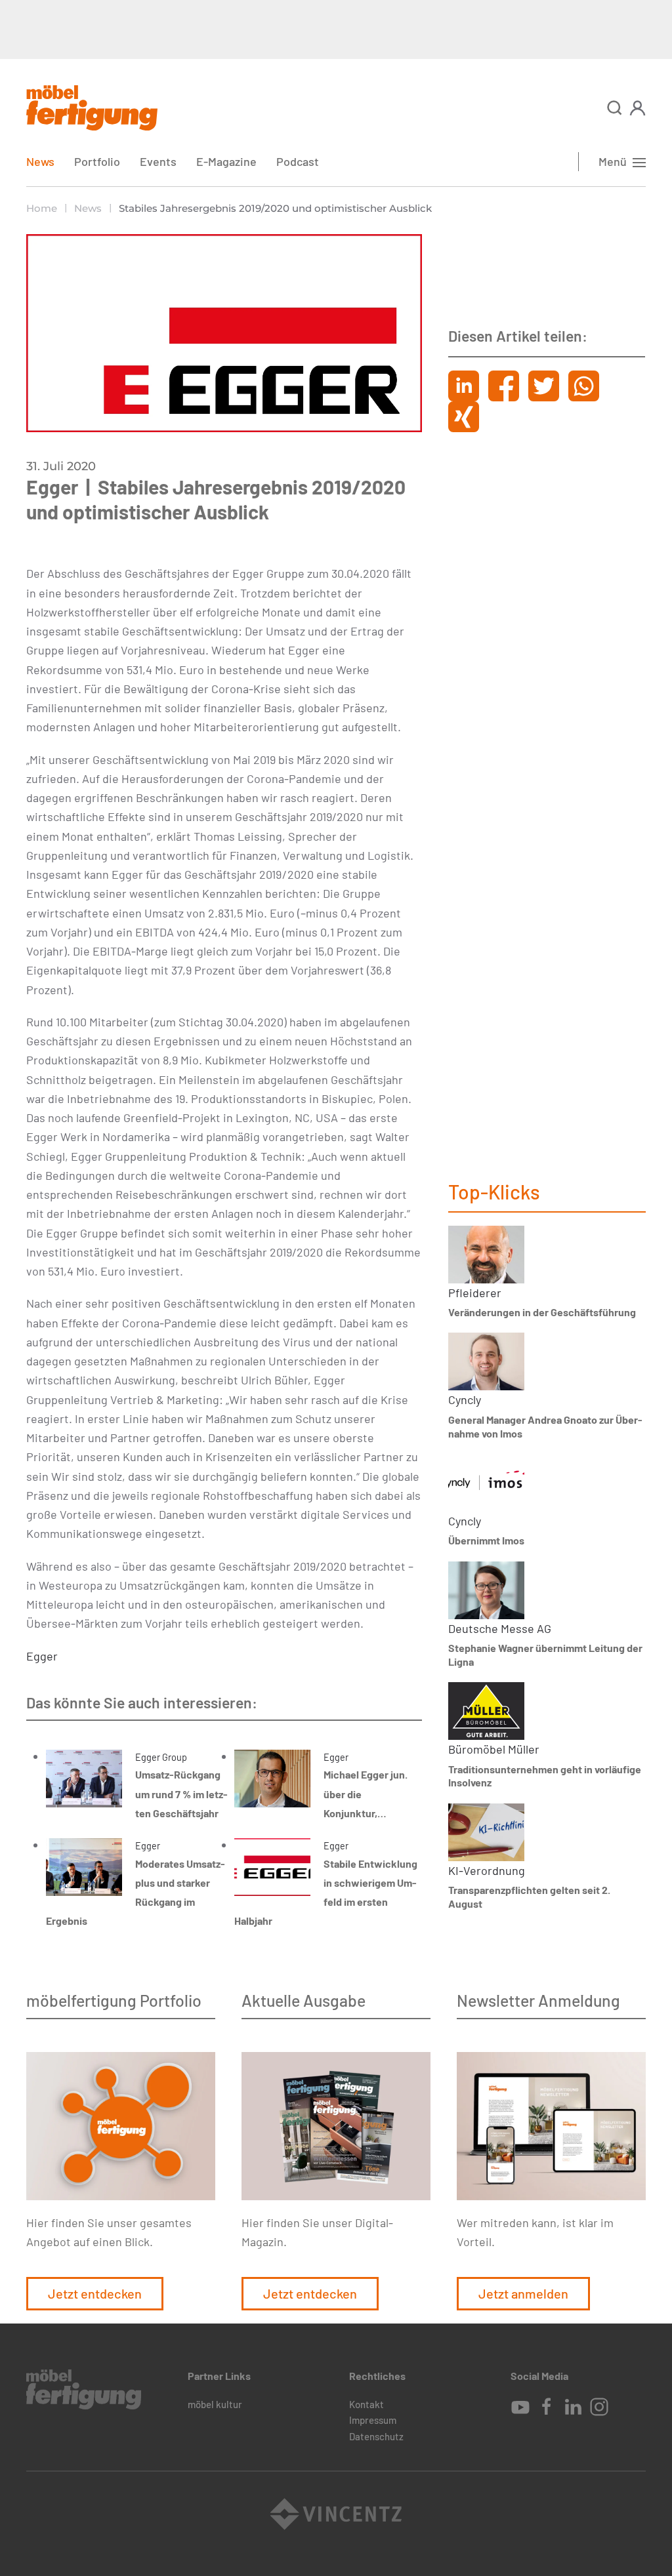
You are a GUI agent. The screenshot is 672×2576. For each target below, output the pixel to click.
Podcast (298, 161)
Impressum (373, 2420)
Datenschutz (376, 2436)
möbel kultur (215, 2404)
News (40, 161)
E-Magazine (226, 161)
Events (158, 161)
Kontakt (367, 2404)
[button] (615, 108)
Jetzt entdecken (95, 2293)
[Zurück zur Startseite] (92, 108)
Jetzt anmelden (523, 2293)
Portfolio (97, 161)
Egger (42, 1656)
